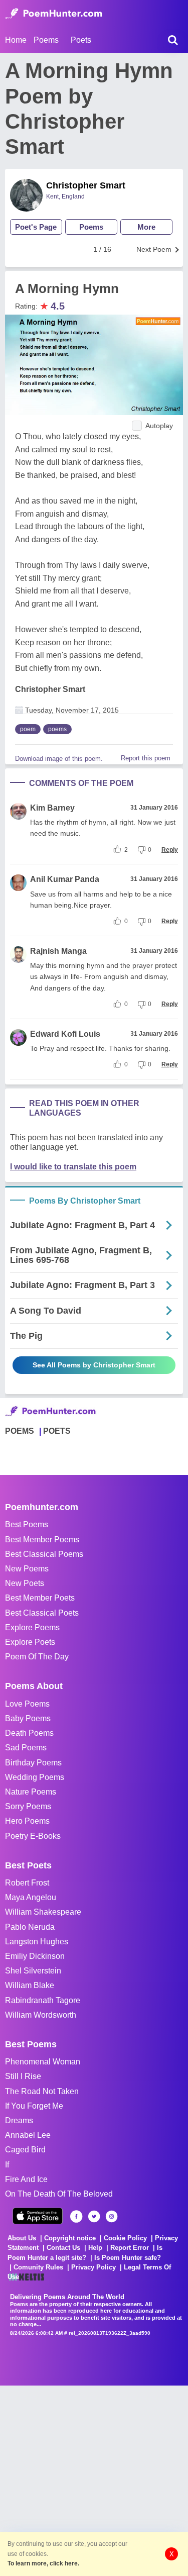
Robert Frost (27, 1883)
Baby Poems (28, 1718)
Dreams (19, 2120)
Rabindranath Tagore (43, 2000)
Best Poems (27, 1524)
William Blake (30, 1985)
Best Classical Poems (44, 1554)
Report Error (130, 2248)
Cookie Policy (125, 2238)
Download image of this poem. (59, 759)
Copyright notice (70, 2238)
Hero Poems (27, 1821)
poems (57, 729)
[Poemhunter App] (38, 2216)
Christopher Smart (86, 185)
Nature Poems (31, 1792)
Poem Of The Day (37, 1657)
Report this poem (146, 758)
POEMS (20, 1431)
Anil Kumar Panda (65, 879)
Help (95, 2248)
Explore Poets (30, 1642)
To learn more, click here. (43, 2563)
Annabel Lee (28, 2135)
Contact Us (63, 2248)
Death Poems (29, 1733)
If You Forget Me (34, 2106)
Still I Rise (23, 2076)
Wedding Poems (35, 1777)
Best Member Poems (42, 1540)
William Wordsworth (41, 2015)
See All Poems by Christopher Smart (94, 1365)
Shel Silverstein (33, 1971)
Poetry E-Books (33, 1836)
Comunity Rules (38, 2267)
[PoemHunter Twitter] (94, 2216)
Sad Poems (26, 1748)
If (7, 2165)
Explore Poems (32, 1627)
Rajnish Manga (58, 951)
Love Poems (27, 1704)
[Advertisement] (94, 2480)
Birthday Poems (33, 1763)
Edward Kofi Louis (65, 1034)
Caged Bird (25, 2150)
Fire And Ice (26, 2179)
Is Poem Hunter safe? (128, 2258)
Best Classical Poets (42, 1613)
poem (28, 729)
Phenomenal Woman (43, 2062)
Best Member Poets (40, 1598)
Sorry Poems (28, 1806)
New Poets (25, 1583)
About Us (22, 2238)
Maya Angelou (31, 1897)
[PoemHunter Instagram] (112, 2216)
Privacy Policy (93, 2267)
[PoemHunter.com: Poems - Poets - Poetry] (54, 14)
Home (16, 40)
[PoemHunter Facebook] (76, 2216)
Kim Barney (52, 808)
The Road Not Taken (42, 2091)
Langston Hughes (37, 1942)
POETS (57, 1431)
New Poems (27, 1569)
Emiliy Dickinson (35, 1956)
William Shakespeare (43, 1912)
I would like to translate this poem (73, 1167)
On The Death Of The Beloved (59, 2194)
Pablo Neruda (30, 1927)
